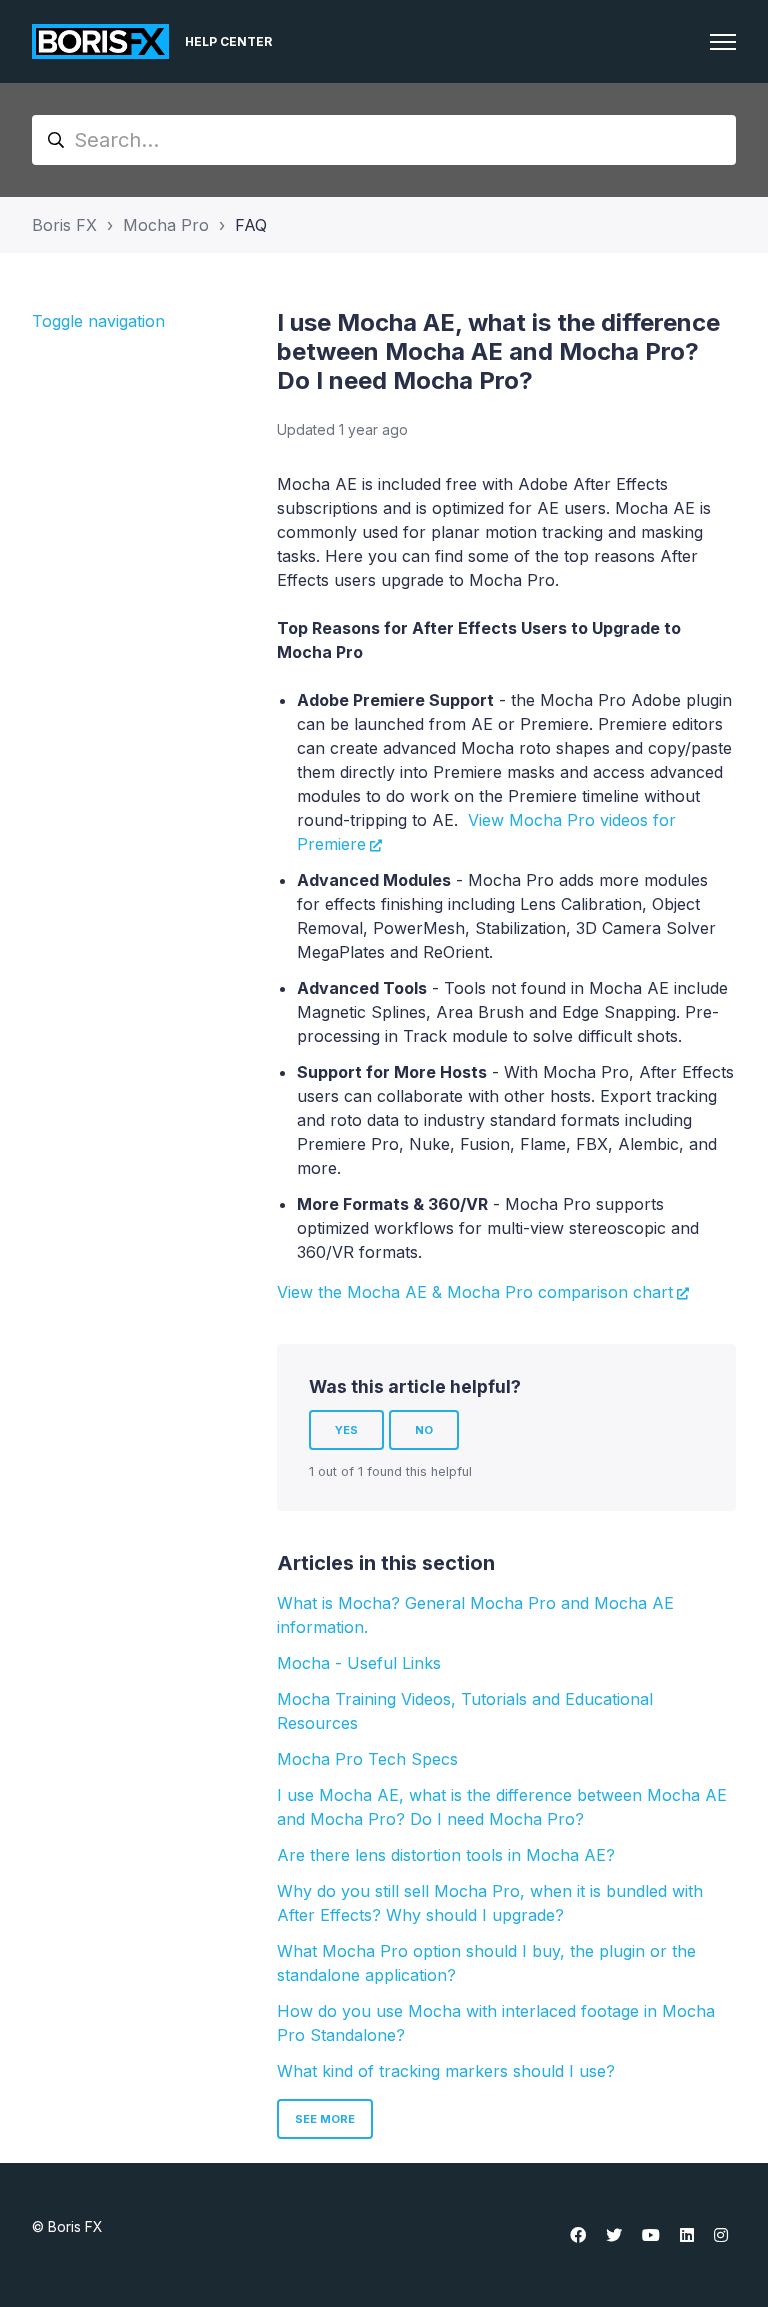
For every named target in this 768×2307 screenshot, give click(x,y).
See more (325, 2119)
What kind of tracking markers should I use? (446, 2071)
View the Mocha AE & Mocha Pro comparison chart (475, 1292)
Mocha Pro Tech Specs (367, 1759)
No (424, 1430)
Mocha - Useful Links (359, 1663)
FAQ (251, 225)
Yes (346, 1430)
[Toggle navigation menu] (723, 42)
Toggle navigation (98, 321)
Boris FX (64, 225)
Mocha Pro (166, 225)
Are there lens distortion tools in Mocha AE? (446, 1855)
